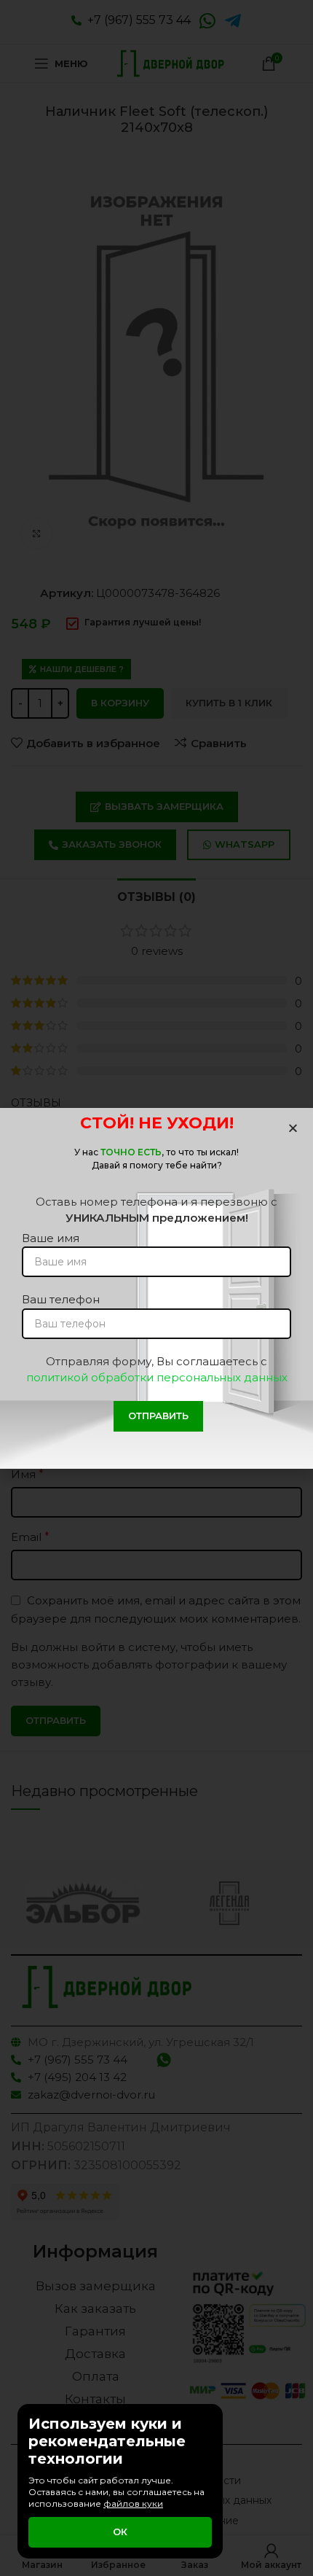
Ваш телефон (61, 1299)
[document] (156, 1288)
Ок (120, 2532)
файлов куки (133, 2503)
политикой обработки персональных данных (157, 1377)
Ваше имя (51, 1238)
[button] (293, 1128)
